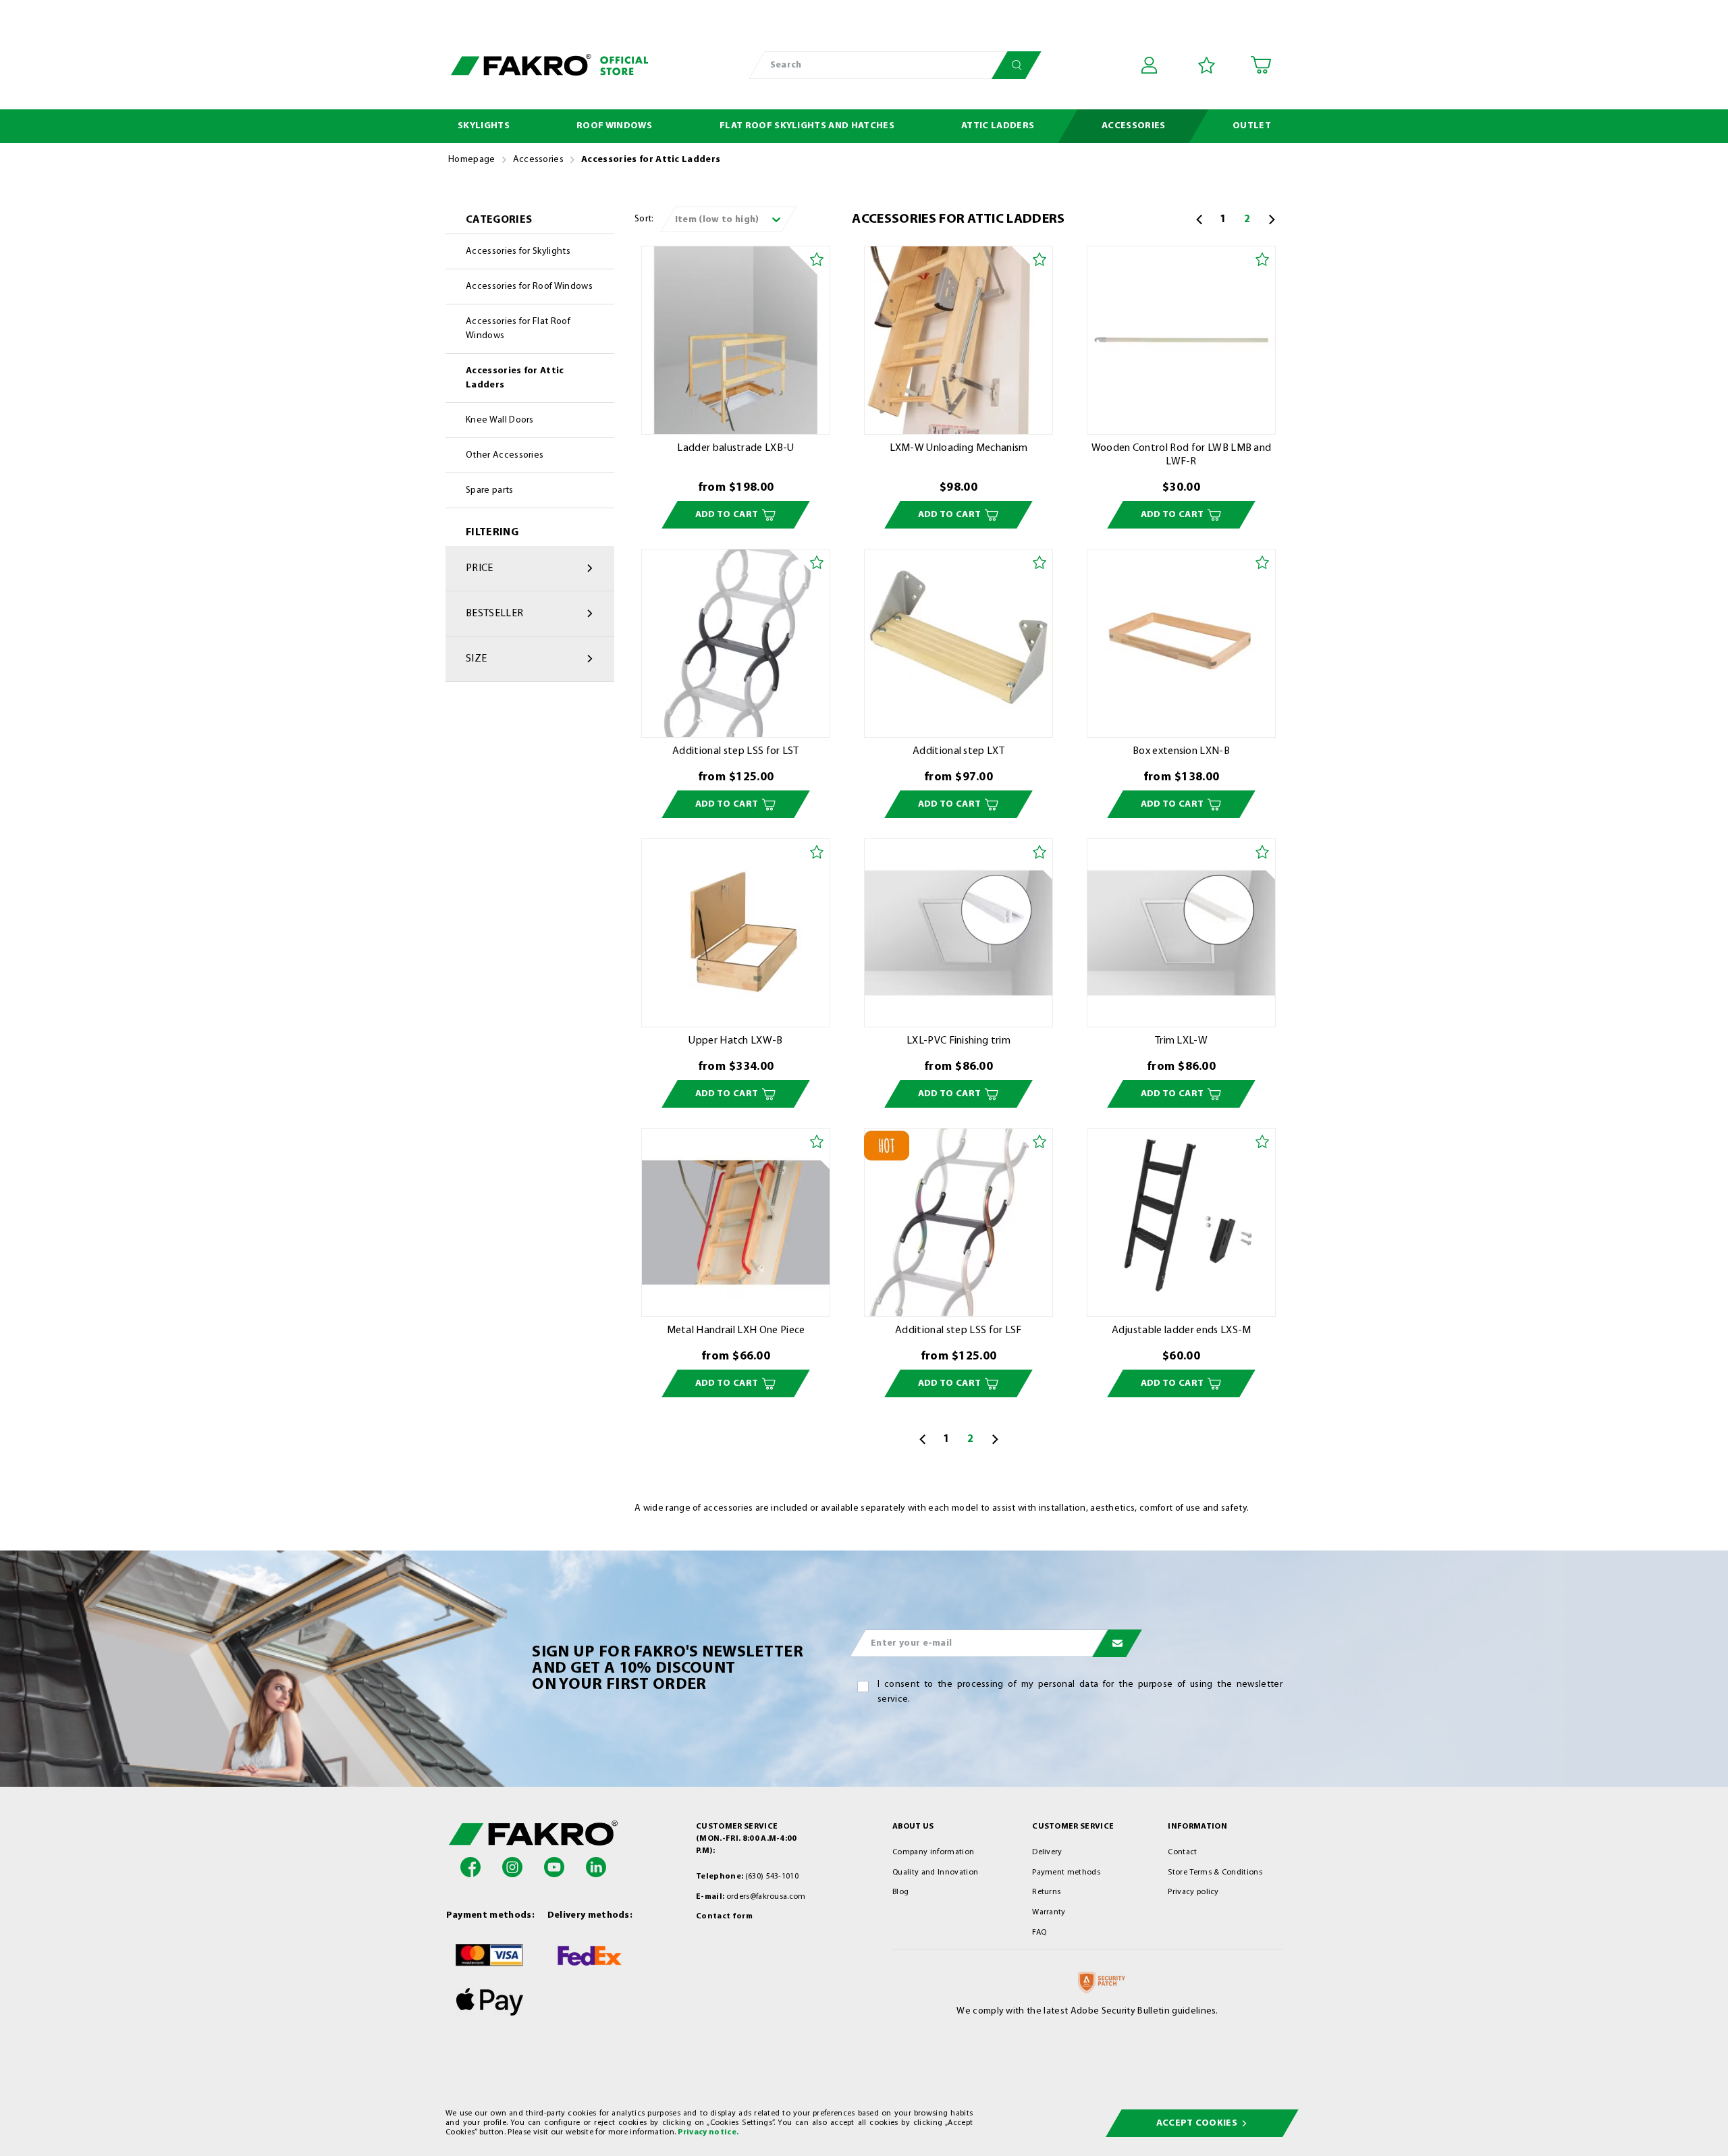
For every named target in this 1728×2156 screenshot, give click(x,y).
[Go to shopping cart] (1261, 65)
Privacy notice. (708, 2132)
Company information (933, 1852)
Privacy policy (1193, 1892)
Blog (900, 1892)
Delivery (1047, 1852)
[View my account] (1152, 65)
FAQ (1039, 1933)
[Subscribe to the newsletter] (1117, 1643)
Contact (1182, 1852)
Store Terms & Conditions (1215, 1872)
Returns (1046, 1892)
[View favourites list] (1207, 65)
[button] (470, 1867)
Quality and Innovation (935, 1872)
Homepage (472, 160)
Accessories (539, 160)
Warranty (1049, 1912)
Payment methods (1066, 1872)
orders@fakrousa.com (766, 1897)
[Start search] (1017, 65)
